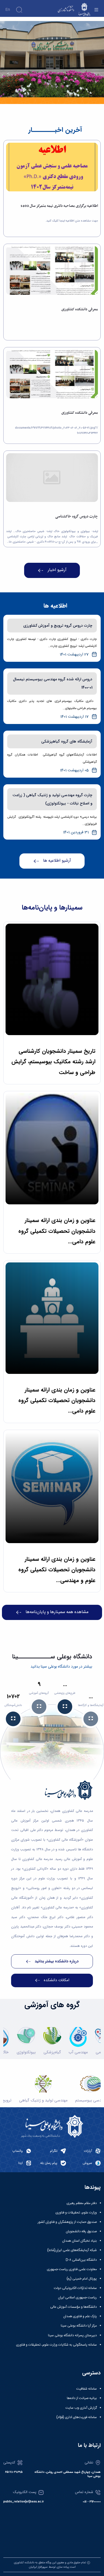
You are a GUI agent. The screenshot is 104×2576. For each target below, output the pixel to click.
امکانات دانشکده (57, 1980)
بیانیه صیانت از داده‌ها (82, 2398)
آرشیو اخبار (57, 570)
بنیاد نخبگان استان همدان (79, 2241)
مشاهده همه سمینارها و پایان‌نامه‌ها (57, 1612)
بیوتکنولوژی (26, 2052)
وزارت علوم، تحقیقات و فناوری (76, 2213)
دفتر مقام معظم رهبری (82, 2203)
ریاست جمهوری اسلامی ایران (77, 2298)
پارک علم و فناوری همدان (80, 2316)
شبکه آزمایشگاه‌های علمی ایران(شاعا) (72, 2250)
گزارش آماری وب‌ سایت (81, 2408)
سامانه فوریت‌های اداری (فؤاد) (77, 2417)
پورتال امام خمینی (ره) (82, 2279)
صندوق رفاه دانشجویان (81, 2231)
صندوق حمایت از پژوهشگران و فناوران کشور (67, 2222)
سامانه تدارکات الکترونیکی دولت (75, 2288)
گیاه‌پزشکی (52, 2052)
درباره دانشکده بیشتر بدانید (57, 1961)
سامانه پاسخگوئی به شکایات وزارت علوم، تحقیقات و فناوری (56, 2345)
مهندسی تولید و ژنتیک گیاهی (43, 2100)
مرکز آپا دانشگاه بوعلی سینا (79, 2326)
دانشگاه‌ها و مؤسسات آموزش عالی (73, 2307)
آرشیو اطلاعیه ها (57, 861)
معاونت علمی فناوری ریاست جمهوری (72, 2269)
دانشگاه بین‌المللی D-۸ (81, 2260)
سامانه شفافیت (87, 2389)
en (8, 10)
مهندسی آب (78, 2052)
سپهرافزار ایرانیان (38, 2567)
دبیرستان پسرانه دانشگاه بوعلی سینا (72, 2335)
